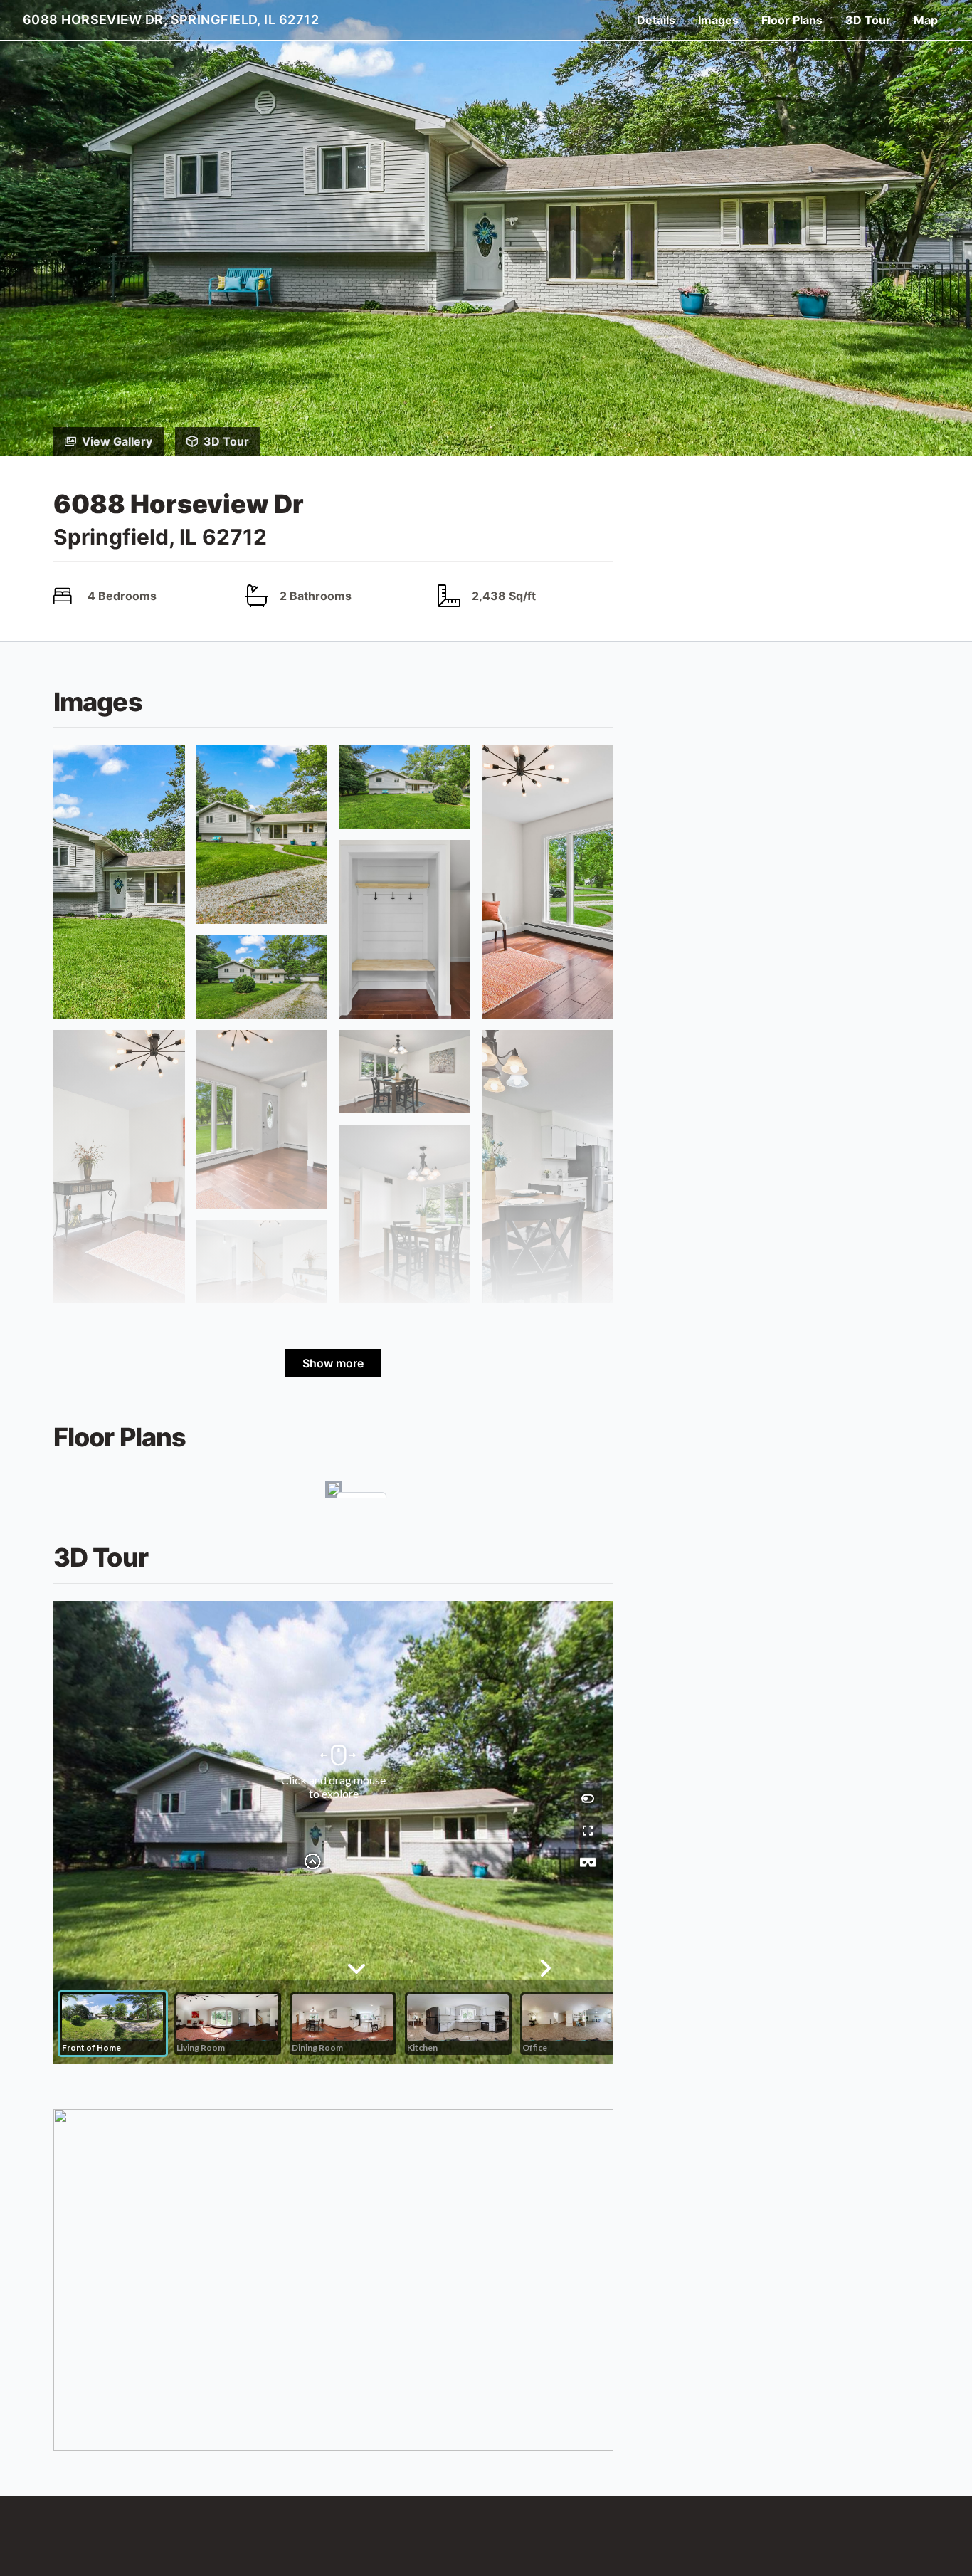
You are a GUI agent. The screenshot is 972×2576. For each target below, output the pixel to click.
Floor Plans (792, 20)
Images (718, 20)
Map (926, 20)
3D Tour (868, 20)
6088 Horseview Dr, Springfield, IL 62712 (171, 20)
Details (656, 20)
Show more (333, 1363)
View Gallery (117, 441)
